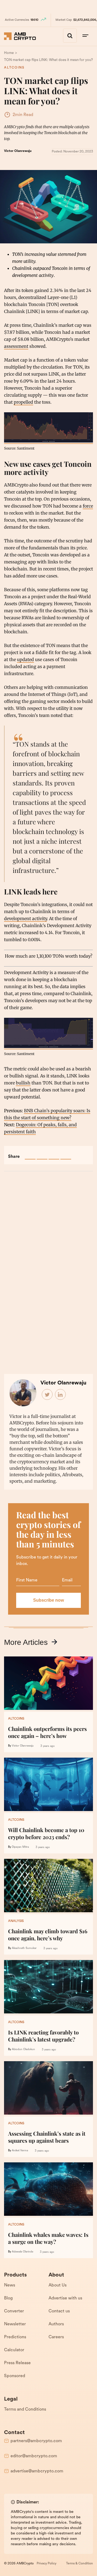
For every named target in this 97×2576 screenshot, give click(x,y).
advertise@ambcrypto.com (37, 2471)
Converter (14, 2311)
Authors (56, 2324)
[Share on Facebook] (30, 1154)
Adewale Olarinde (22, 2252)
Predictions (15, 2337)
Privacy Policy (46, 2564)
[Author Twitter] (47, 1395)
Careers (56, 2337)
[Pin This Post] (54, 1154)
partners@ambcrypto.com (36, 2441)
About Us (58, 2285)
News (10, 2285)
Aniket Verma (20, 2151)
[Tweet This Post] (42, 1154)
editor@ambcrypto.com (34, 2456)
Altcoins (14, 68)
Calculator (14, 2350)
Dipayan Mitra (20, 1847)
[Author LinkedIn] (61, 1395)
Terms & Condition (79, 2564)
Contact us (59, 2311)
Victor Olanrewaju (18, 151)
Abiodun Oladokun (23, 2049)
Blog (8, 2298)
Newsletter (15, 2324)
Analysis (16, 1921)
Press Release (17, 2363)
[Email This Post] (66, 1154)
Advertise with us (65, 2298)
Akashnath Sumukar (24, 1948)
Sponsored (15, 2376)
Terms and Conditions (25, 2410)
